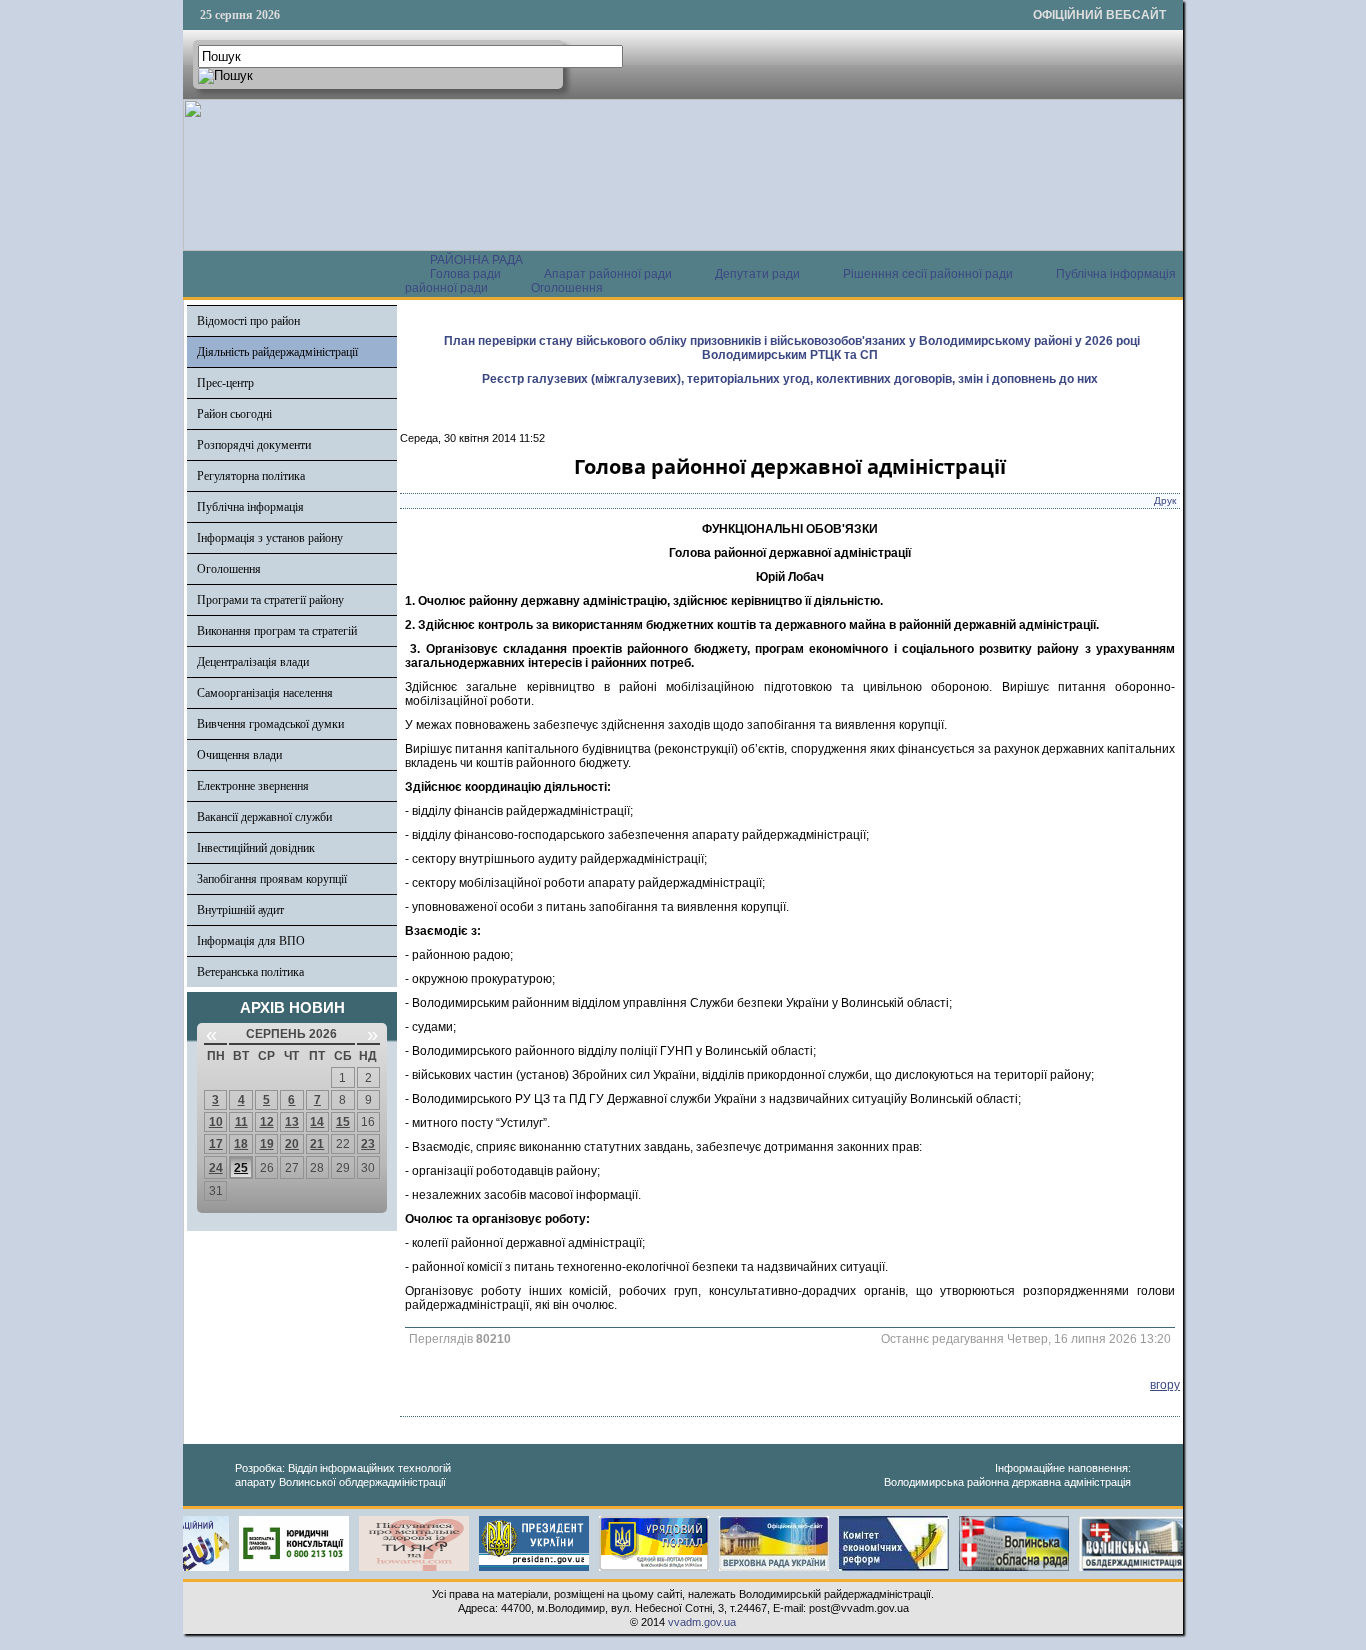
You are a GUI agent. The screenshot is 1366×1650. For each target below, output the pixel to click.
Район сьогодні (234, 414)
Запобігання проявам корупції (272, 879)
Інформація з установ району (270, 538)
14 (317, 1122)
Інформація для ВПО (251, 941)
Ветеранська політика (250, 972)
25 (241, 1168)
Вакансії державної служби (264, 817)
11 (241, 1122)
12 (267, 1122)
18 (241, 1144)
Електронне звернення (253, 786)
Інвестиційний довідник (256, 848)
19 (267, 1144)
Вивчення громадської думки (270, 724)
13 (292, 1122)
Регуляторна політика (251, 476)
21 (317, 1144)
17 (216, 1144)
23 (368, 1144)
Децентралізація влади (253, 662)
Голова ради (465, 274)
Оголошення (567, 288)
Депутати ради (757, 274)
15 (343, 1122)
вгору (1165, 1385)
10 (216, 1122)
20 (292, 1144)
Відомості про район (248, 321)
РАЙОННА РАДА (476, 260)
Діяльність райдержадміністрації (277, 352)
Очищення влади (239, 755)
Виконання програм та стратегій (277, 631)
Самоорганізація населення (265, 693)
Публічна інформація (250, 507)
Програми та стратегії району (270, 600)
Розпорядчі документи (254, 445)
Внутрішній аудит (240, 910)
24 (216, 1168)
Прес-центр (225, 383)
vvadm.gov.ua (702, 1622)
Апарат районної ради (608, 274)
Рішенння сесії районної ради (928, 274)
